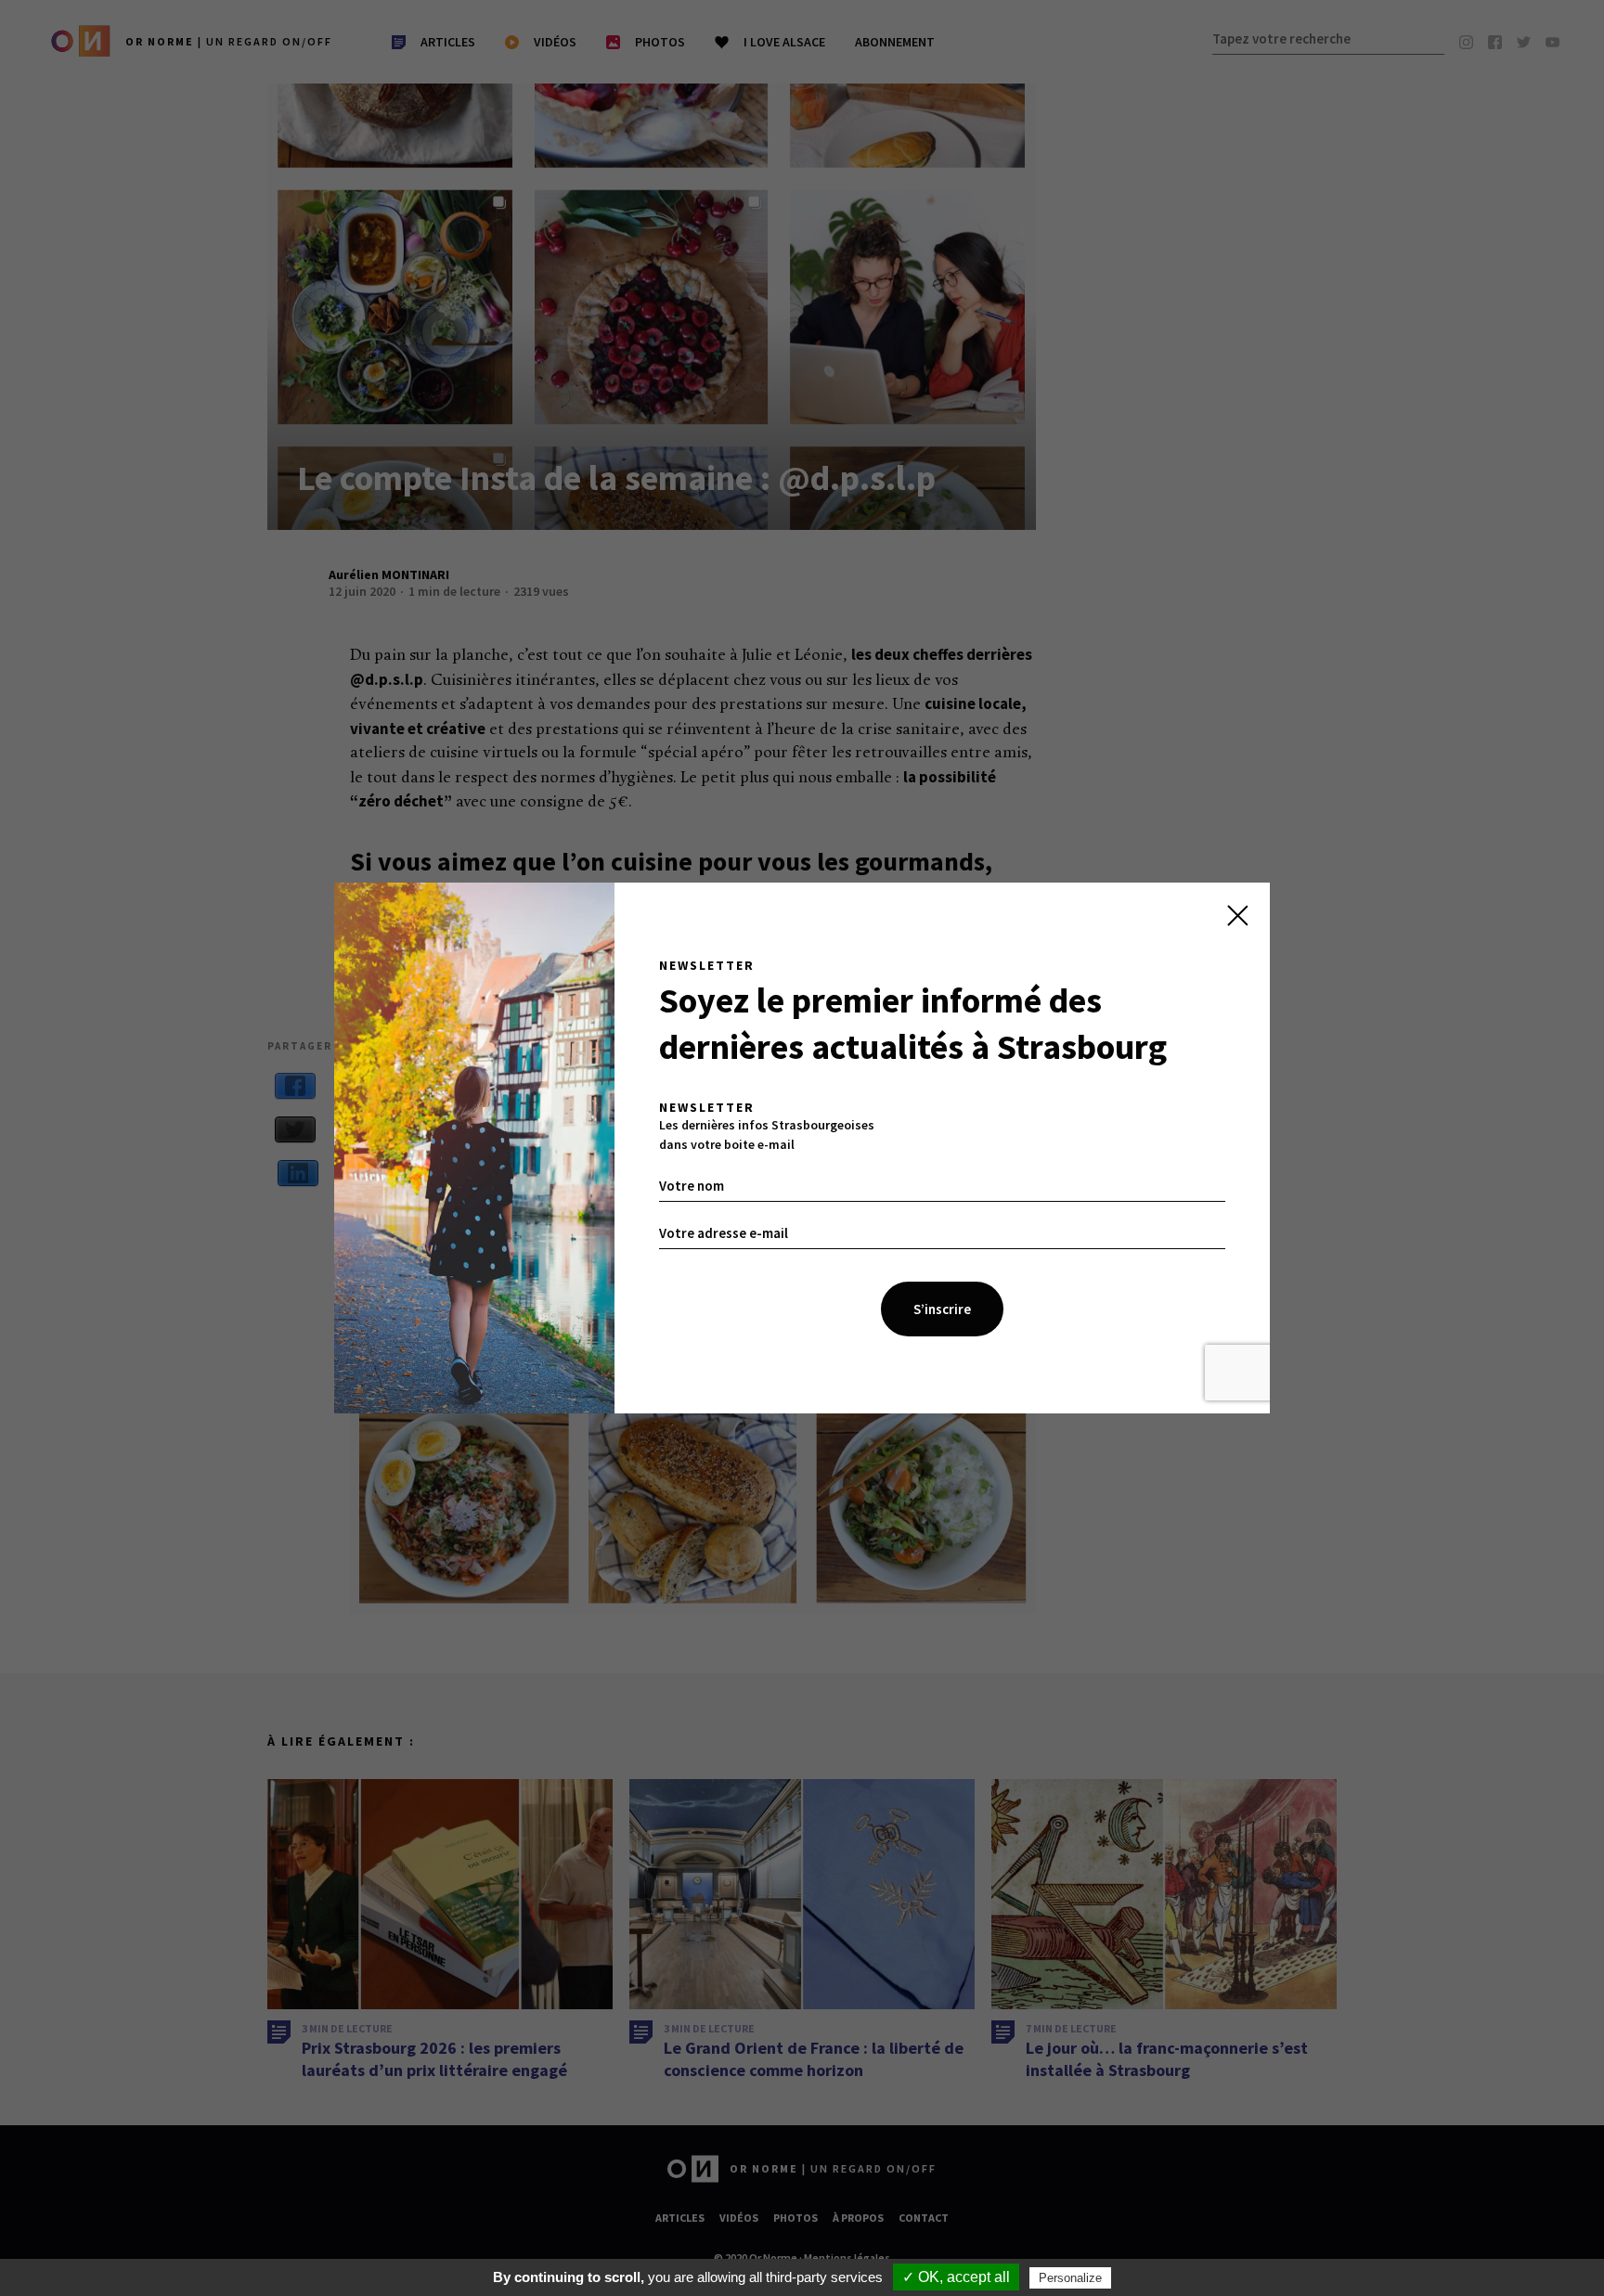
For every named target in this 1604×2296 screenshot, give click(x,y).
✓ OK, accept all (956, 2277)
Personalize (1070, 2278)
